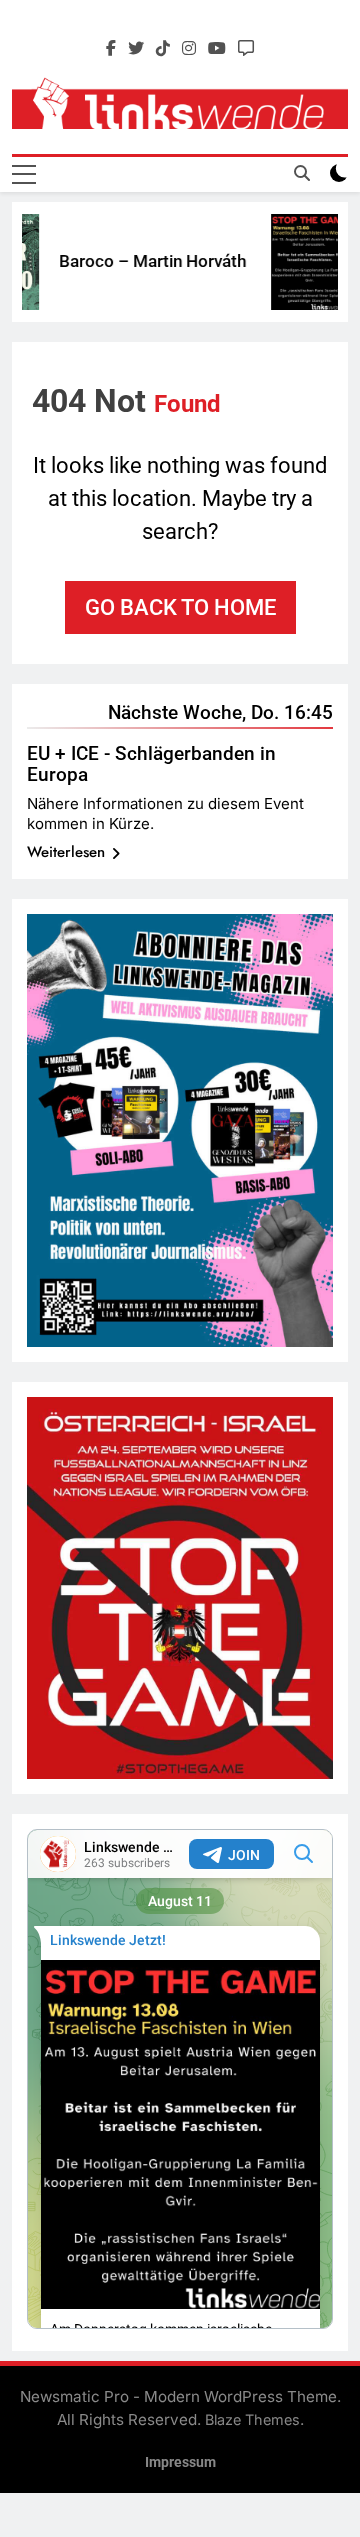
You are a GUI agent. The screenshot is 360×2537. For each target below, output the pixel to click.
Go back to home (180, 607)
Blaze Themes (252, 2419)
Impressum (180, 2462)
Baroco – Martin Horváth (141, 261)
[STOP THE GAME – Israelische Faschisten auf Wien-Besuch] (298, 262)
